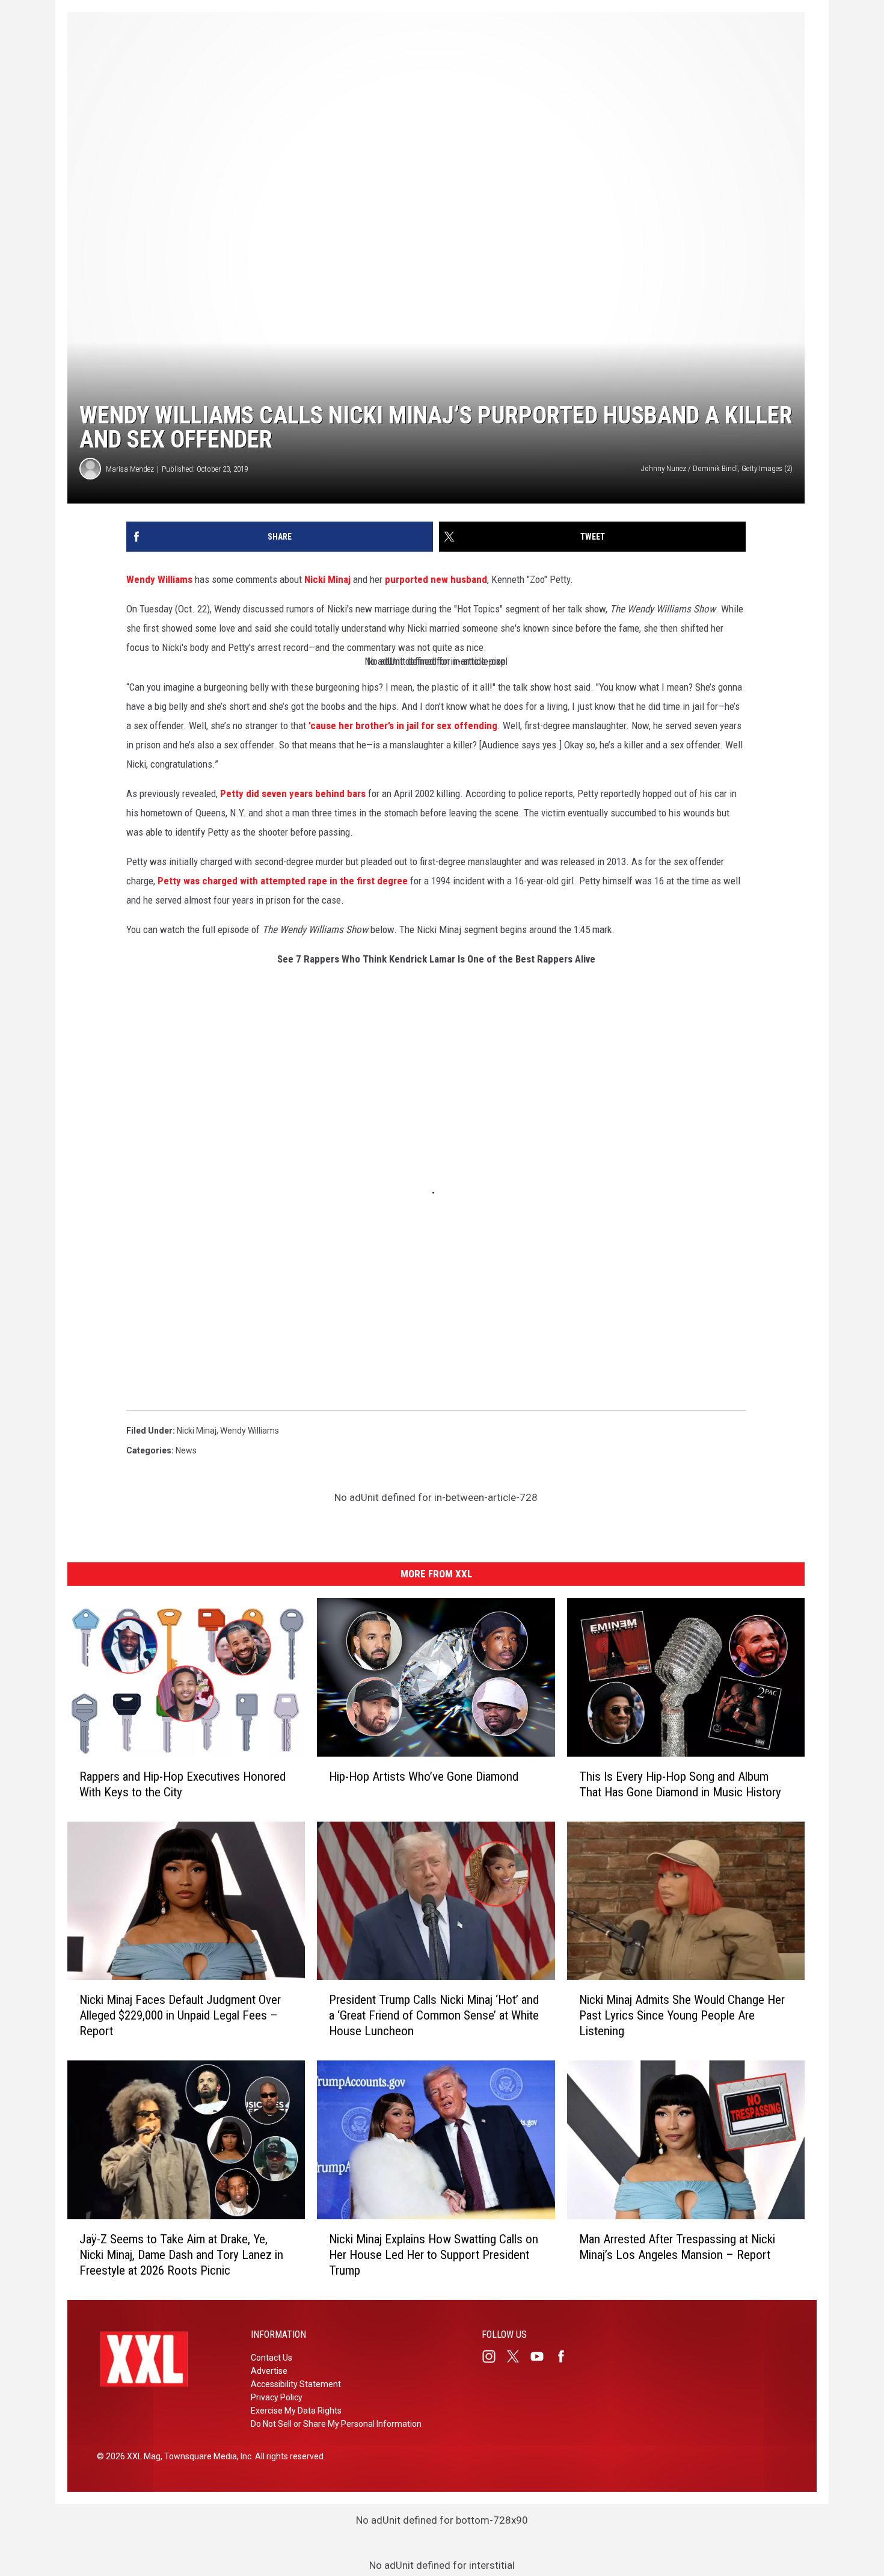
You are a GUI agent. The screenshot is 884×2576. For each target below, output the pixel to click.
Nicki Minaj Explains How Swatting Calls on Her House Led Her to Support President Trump (434, 2255)
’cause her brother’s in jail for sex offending (403, 726)
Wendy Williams (159, 579)
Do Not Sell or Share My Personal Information (336, 2424)
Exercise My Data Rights (296, 2411)
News (186, 1450)
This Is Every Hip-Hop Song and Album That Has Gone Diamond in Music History (680, 1784)
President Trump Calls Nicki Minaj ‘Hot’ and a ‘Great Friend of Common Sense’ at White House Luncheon (434, 2015)
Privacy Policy (277, 2397)
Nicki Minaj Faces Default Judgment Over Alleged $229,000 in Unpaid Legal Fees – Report (180, 2015)
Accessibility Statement (296, 2384)
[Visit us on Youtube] (542, 2356)
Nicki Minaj (327, 579)
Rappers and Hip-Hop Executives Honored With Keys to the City (183, 1784)
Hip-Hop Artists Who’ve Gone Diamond (424, 1776)
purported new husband (436, 579)
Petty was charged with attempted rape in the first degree (283, 881)
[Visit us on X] (518, 2356)
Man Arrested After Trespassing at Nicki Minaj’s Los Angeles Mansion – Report (677, 2247)
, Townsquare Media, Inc (206, 2456)
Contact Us (272, 2358)
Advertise (269, 2371)
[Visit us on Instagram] (494, 2356)
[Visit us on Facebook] (566, 2356)
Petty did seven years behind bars (293, 793)
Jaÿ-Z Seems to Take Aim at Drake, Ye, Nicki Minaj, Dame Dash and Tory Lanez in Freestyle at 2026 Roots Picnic (181, 2255)
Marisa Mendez (130, 469)
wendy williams (250, 1431)
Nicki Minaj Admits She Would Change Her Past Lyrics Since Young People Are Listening (682, 2015)
